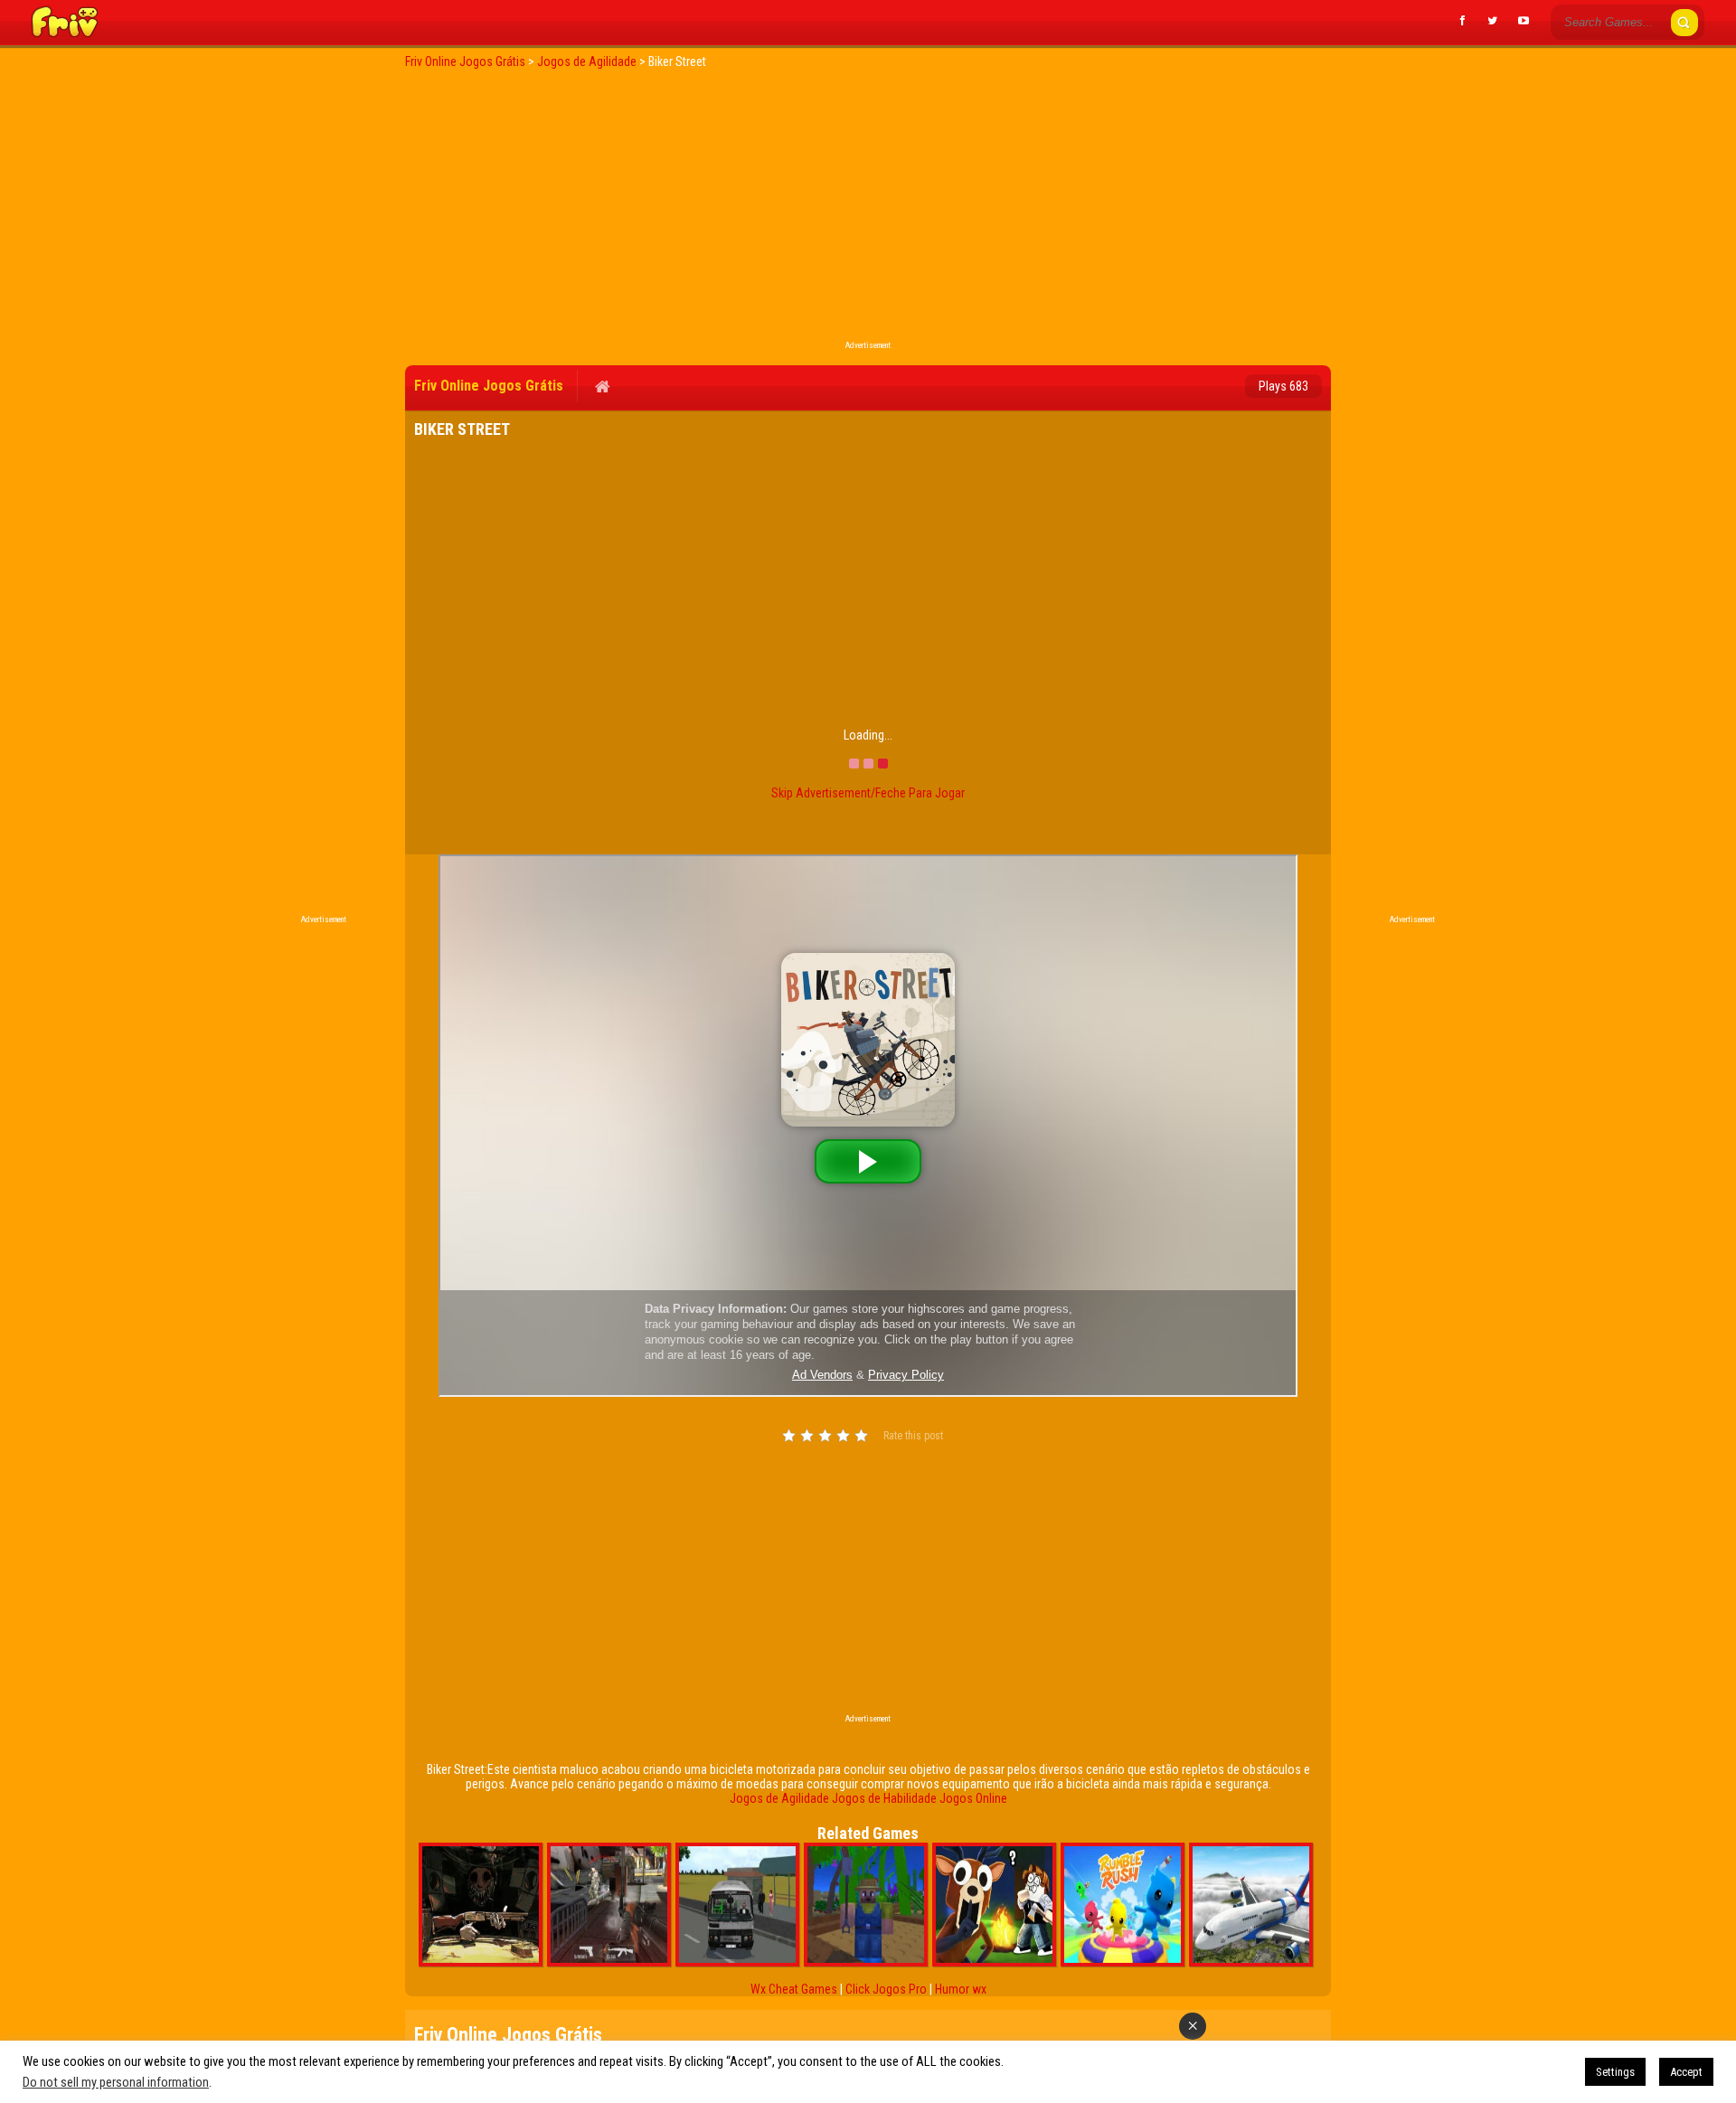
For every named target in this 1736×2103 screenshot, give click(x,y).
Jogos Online (973, 1798)
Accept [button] (1686, 2072)
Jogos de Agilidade (779, 1798)
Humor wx (961, 1989)
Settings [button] (1615, 2072)
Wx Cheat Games (794, 1989)
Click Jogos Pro (886, 1989)
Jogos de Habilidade (884, 1798)
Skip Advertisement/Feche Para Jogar (868, 793)
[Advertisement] (868, 210)
